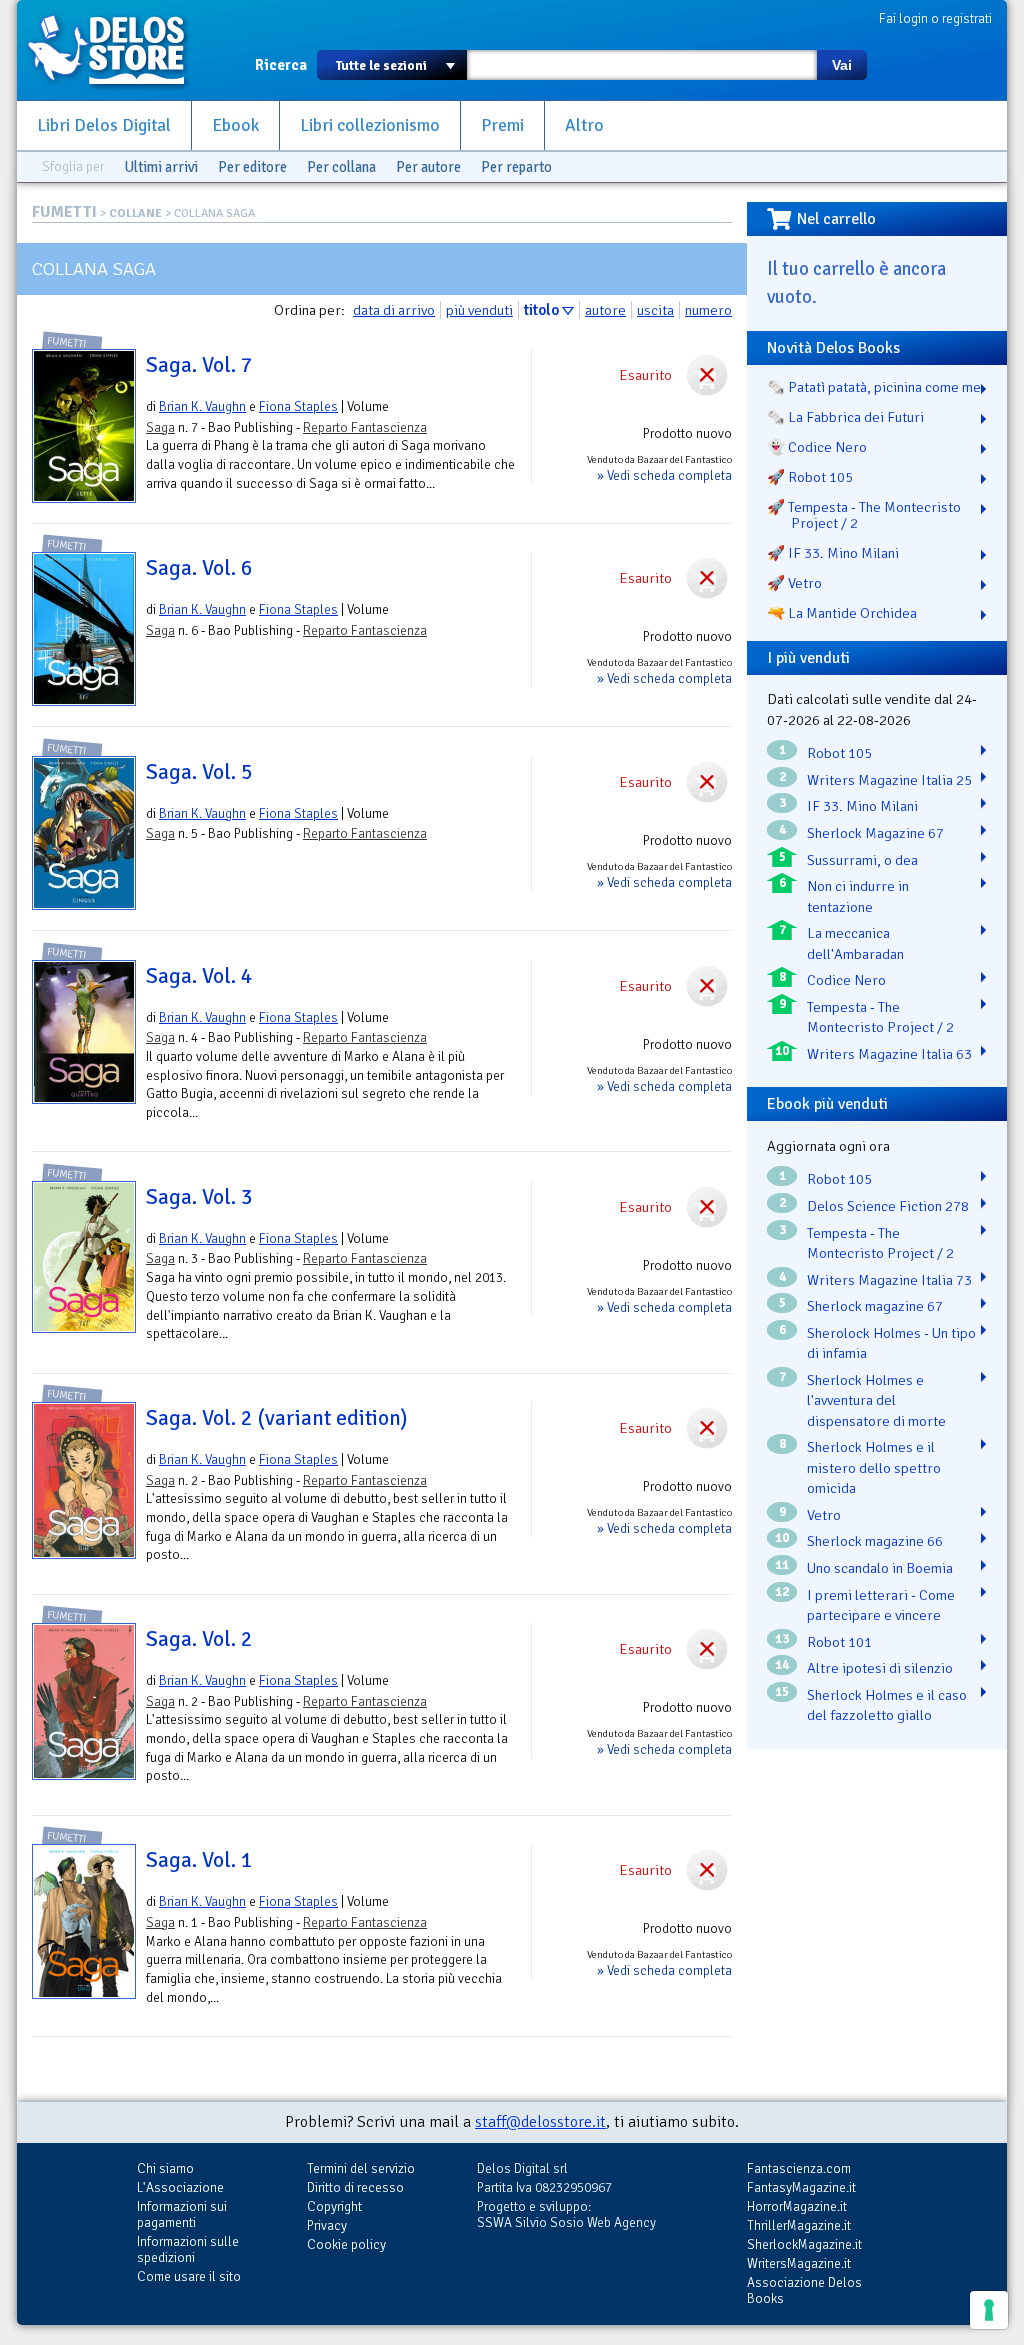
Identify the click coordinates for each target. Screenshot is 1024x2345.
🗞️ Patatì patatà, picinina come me (874, 387)
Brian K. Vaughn (202, 406)
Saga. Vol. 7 (199, 365)
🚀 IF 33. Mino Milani (833, 553)
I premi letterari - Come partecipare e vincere (881, 1605)
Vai (842, 65)
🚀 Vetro (794, 583)
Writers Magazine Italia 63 (889, 1054)
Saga (160, 427)
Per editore (252, 167)
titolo (541, 310)
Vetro (824, 1515)
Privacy (327, 2225)
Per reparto (516, 167)
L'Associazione (180, 2187)
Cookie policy (346, 2244)
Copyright (334, 2206)
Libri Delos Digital (104, 125)
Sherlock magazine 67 (875, 1306)
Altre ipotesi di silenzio (880, 1668)
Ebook (235, 125)
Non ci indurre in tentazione (858, 896)
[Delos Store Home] (117, 50)
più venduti (479, 310)
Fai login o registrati (935, 18)
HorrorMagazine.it (797, 2206)
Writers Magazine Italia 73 (889, 1280)
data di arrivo (394, 310)
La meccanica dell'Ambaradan (855, 943)
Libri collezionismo (370, 125)
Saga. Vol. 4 (199, 976)
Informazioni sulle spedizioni (188, 2249)
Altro (584, 125)
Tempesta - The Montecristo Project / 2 (880, 1017)
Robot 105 (839, 753)
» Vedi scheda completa (664, 475)
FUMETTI (64, 212)
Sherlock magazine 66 (875, 1541)
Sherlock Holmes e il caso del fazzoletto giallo (887, 1705)
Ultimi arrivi (161, 167)
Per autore (428, 167)
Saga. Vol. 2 (199, 1639)
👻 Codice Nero (817, 447)
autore (605, 310)
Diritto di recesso (355, 2187)
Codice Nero (846, 980)
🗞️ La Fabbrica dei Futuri (845, 417)
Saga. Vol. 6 (199, 568)
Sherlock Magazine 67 (875, 833)
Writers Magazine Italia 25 (889, 780)
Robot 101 (839, 1642)
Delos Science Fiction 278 (888, 1206)
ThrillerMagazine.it (799, 2225)
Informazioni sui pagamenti (182, 2214)
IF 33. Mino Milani (862, 806)
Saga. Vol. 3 (199, 1197)
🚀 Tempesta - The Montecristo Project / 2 (864, 515)
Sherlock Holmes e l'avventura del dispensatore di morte (876, 1400)
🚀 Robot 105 (810, 477)
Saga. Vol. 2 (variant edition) (276, 1418)
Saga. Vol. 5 (199, 772)
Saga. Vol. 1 (199, 1860)
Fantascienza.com (799, 2168)
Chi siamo (165, 2168)
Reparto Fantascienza (365, 427)
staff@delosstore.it (540, 2122)
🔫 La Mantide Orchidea (842, 613)
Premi (502, 125)
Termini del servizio (361, 2168)
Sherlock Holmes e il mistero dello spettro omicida (874, 1467)
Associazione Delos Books (804, 2290)
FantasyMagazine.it (801, 2187)
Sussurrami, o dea (862, 860)
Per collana (341, 167)
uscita (655, 310)
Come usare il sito (189, 2276)
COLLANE (135, 213)
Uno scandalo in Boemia (880, 1568)
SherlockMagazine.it (804, 2244)
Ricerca (281, 65)
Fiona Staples (298, 406)
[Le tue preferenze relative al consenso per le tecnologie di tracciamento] (989, 2310)
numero (708, 310)
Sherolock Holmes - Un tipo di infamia (891, 1343)
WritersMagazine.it (799, 2263)
